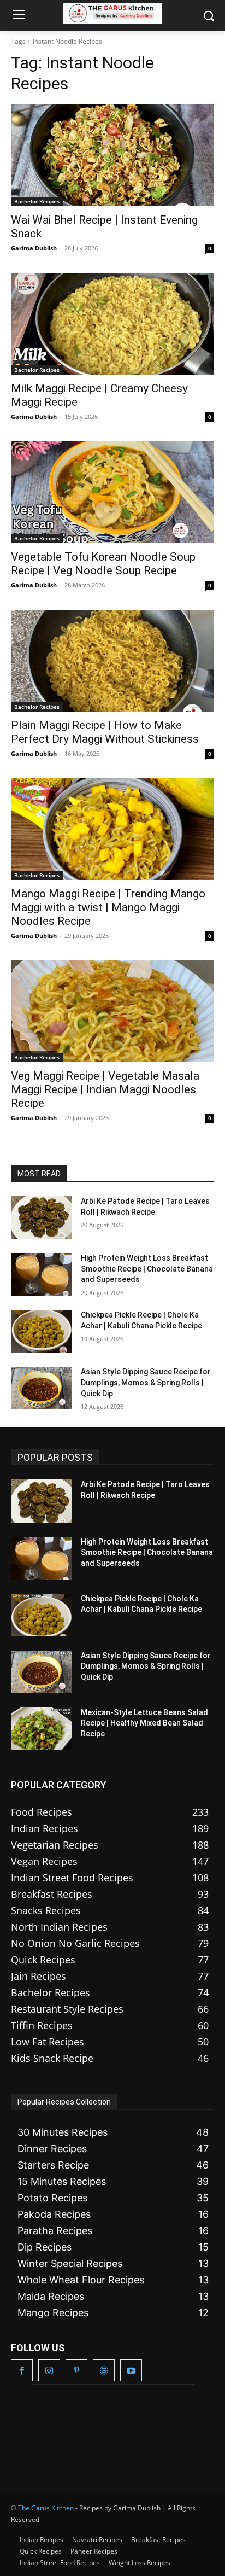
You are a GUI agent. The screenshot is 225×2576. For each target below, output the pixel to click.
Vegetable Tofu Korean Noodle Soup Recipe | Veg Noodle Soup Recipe (103, 564)
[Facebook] (22, 2370)
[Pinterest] (76, 2370)
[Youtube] (131, 2370)
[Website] (104, 2370)
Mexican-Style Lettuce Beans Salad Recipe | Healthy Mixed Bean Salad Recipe (144, 1723)
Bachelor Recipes (37, 201)
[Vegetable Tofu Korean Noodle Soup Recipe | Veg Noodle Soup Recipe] (112, 492)
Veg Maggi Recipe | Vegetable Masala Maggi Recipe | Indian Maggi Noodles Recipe (105, 1089)
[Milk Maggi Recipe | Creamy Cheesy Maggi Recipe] (112, 324)
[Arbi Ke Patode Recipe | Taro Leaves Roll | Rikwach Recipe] (42, 1217)
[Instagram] (49, 2370)
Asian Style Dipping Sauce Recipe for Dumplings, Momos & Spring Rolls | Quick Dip (146, 1382)
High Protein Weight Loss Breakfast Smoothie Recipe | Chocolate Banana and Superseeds (147, 1269)
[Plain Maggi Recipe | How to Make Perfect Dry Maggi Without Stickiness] (112, 661)
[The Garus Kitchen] (112, 13)
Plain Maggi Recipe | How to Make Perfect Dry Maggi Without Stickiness (105, 732)
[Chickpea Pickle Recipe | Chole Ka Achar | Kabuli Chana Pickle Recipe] (42, 1331)
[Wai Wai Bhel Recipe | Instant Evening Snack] (112, 155)
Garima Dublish (34, 248)
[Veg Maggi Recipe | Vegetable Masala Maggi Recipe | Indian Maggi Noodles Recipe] (112, 1011)
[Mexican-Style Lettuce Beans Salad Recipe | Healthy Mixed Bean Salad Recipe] (42, 1729)
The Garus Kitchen (46, 2508)
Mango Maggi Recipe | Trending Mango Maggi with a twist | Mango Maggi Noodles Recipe (108, 907)
